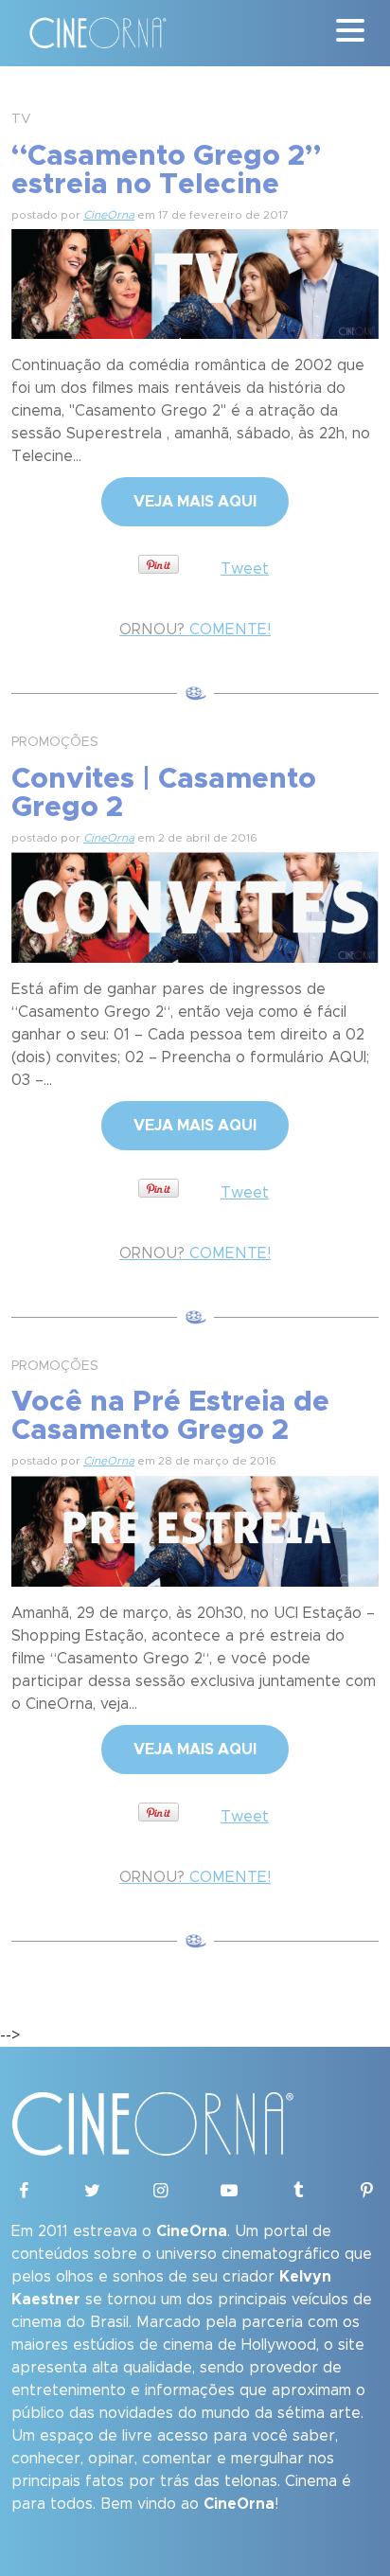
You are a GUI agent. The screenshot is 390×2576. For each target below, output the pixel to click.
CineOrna (109, 215)
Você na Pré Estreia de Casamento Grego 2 (170, 1416)
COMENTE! (195, 630)
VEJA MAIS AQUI (195, 502)
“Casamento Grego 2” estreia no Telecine (166, 170)
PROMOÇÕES (55, 742)
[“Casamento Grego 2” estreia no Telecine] (195, 281)
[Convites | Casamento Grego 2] (195, 904)
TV (21, 119)
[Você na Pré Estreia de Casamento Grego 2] (195, 1528)
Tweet (245, 569)
